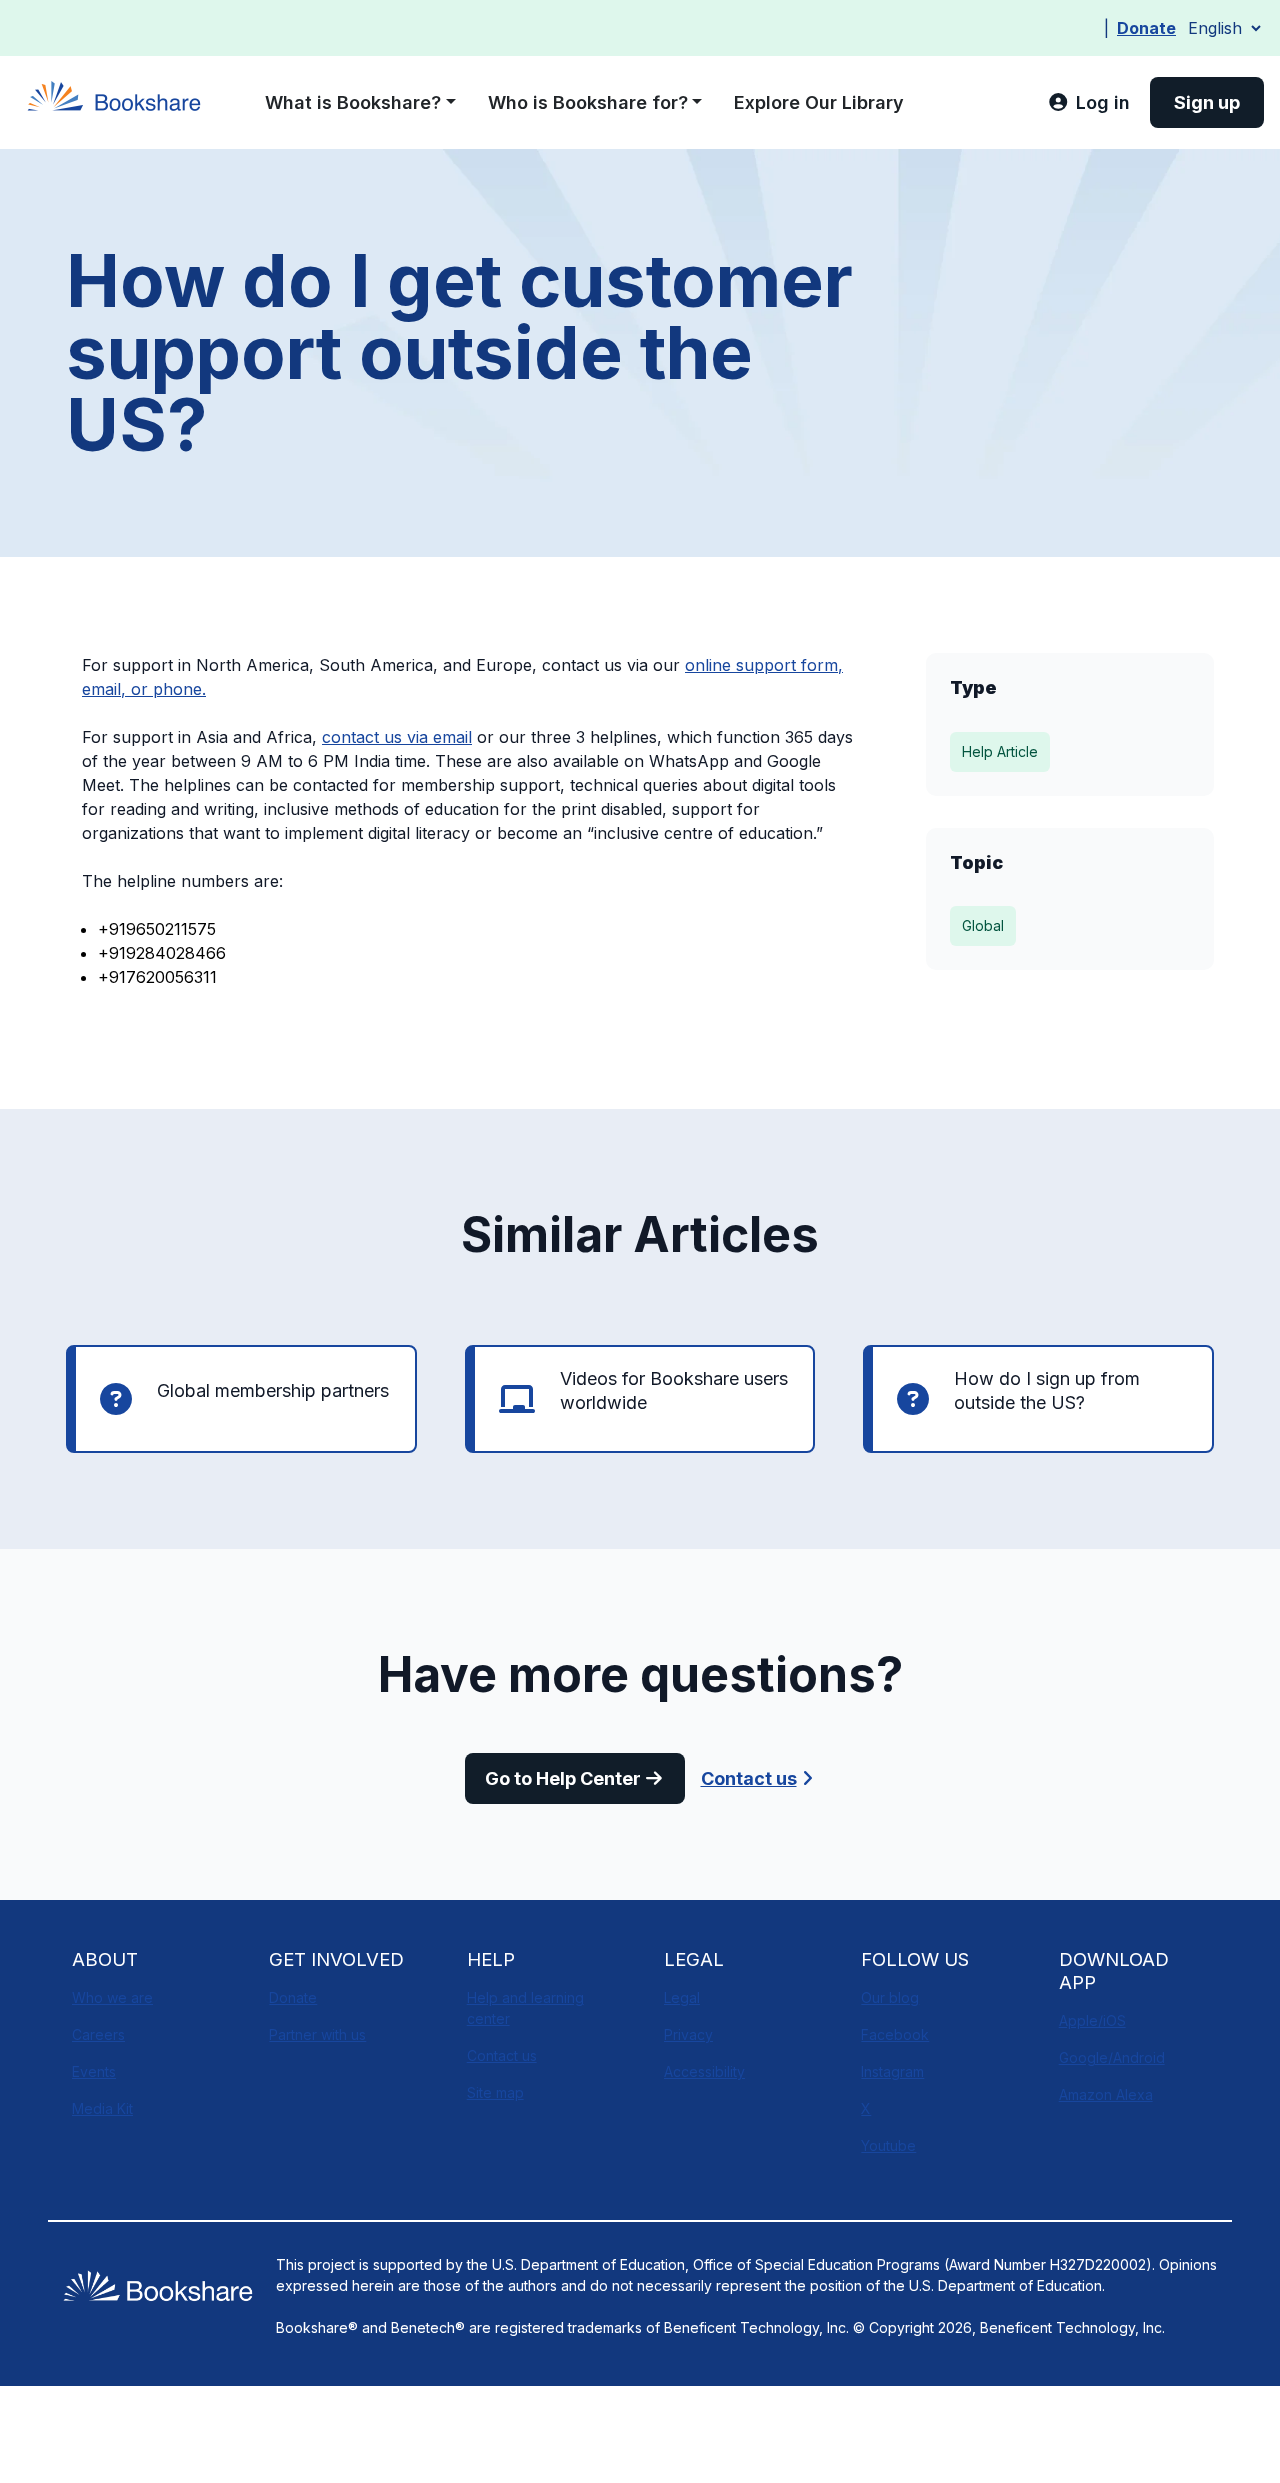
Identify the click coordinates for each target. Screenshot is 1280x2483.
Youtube (888, 2145)
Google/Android (1112, 2057)
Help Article (1000, 751)
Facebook (895, 2034)
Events (94, 2071)
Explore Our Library (819, 102)
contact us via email (397, 737)
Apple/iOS (1092, 2020)
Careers (98, 2034)
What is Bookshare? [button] (353, 102)
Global (983, 925)
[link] (1089, 102)
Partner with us (317, 2034)
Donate (1146, 28)
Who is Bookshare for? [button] (588, 102)
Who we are (112, 1997)
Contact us (749, 1778)
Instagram (892, 2071)
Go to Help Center (563, 1778)
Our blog (890, 1997)
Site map (495, 2092)
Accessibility (704, 2071)
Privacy (688, 2034)
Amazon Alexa (1106, 2094)
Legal (682, 1997)
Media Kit (102, 2108)
